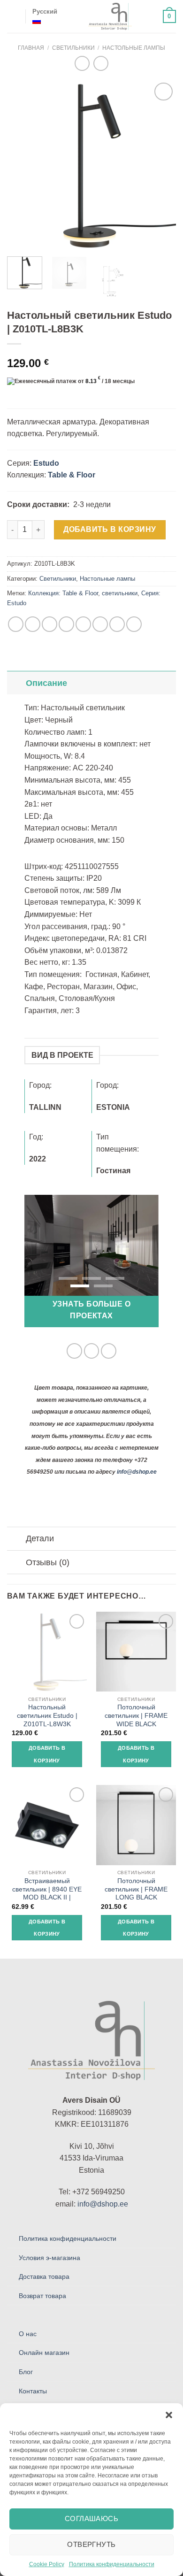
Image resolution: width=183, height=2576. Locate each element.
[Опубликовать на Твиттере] (50, 624)
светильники (120, 593)
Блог (26, 2372)
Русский (45, 12)
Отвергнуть (91, 2544)
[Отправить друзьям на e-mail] (66, 624)
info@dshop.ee (137, 1472)
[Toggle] (16, 683)
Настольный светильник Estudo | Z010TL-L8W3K (47, 1715)
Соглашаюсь (92, 2518)
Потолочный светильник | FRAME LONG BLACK (136, 1889)
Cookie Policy (47, 2564)
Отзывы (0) (48, 1562)
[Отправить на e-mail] (109, 1351)
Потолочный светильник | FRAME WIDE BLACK (136, 1715)
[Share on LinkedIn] (100, 624)
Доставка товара (44, 2276)
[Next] (161, 165)
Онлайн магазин (44, 2353)
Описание (46, 683)
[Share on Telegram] (134, 624)
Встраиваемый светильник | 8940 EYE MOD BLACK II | (47, 1889)
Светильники (73, 48)
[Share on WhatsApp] (16, 624)
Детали (40, 1538)
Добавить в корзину (110, 529)
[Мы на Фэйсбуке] (74, 1351)
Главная (31, 48)
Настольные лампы (134, 48)
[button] (169, 2415)
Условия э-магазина (50, 2258)
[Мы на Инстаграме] (92, 1351)
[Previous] (22, 165)
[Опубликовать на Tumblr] (117, 624)
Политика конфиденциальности (112, 2564)
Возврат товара (42, 2296)
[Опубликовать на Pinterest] (83, 624)
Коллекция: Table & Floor (63, 593)
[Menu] (13, 16)
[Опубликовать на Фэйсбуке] (33, 624)
